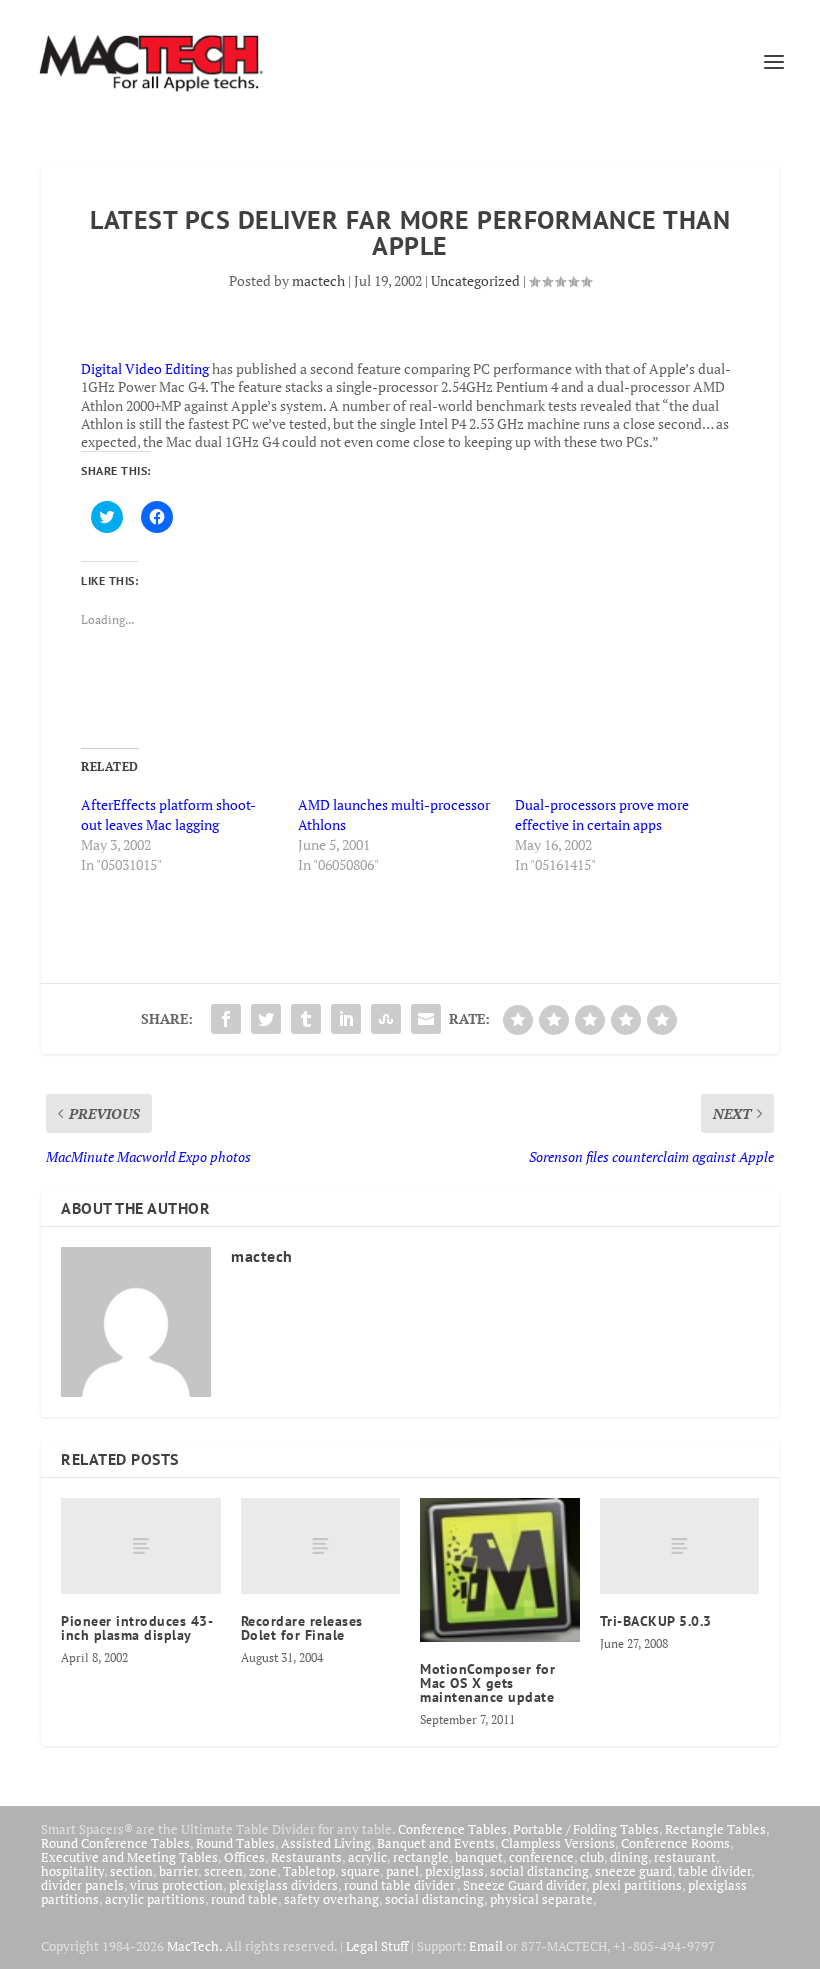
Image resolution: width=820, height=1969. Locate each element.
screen (223, 1871)
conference (541, 1857)
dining (629, 1857)
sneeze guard (633, 1871)
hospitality (72, 1871)
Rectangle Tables (715, 1829)
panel (402, 1871)
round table (244, 1899)
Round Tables (235, 1843)
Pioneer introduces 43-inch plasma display (137, 1628)
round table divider (400, 1885)
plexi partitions (637, 1885)
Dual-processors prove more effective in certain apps (602, 814)
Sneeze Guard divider (524, 1885)
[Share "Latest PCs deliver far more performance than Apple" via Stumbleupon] (386, 1019)
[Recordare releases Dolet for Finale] (321, 1546)
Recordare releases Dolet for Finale (302, 1628)
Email (486, 1946)
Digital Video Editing (145, 368)
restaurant (685, 1857)
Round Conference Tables (115, 1843)
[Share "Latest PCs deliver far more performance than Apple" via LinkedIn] (346, 1019)
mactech (318, 280)
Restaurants (306, 1857)
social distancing (539, 1871)
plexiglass (454, 1871)
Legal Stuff (377, 1946)
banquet (479, 1857)
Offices (244, 1857)
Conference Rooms (675, 1843)
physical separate (541, 1899)
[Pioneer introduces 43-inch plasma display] (141, 1546)
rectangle (421, 1857)
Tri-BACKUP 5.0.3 (656, 1621)
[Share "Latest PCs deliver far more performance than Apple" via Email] (426, 1019)
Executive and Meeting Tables (129, 1857)
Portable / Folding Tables (586, 1829)
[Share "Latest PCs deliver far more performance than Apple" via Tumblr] (306, 1019)
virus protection (176, 1885)
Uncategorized (475, 280)
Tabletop (309, 1871)
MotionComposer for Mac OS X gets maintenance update (487, 1683)
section (131, 1871)
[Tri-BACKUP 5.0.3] (680, 1546)
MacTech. (194, 1946)
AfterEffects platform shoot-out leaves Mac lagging (168, 814)
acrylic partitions (155, 1899)
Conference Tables (452, 1829)
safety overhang (331, 1899)
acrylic (367, 1857)
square (360, 1871)
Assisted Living (326, 1843)
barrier (178, 1871)
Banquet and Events (436, 1843)
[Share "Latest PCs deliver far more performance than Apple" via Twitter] (266, 1019)
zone (263, 1871)
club (592, 1857)
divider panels (82, 1885)
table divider (714, 1871)
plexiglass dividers (283, 1885)
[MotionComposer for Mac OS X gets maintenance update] (500, 1570)
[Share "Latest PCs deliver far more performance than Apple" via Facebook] (226, 1019)
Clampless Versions (558, 1843)
